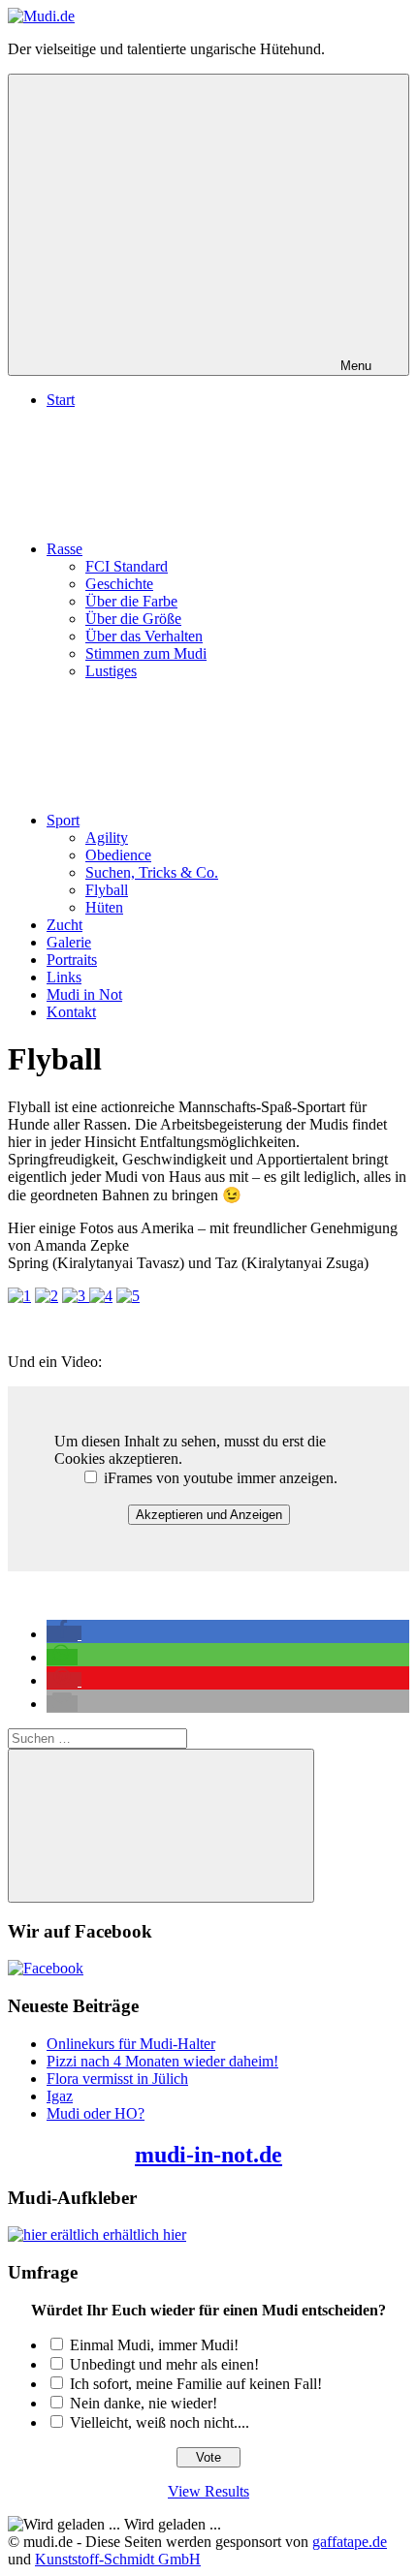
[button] (64, 1634)
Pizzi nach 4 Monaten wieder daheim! (162, 2061)
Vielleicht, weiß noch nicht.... (160, 2422)
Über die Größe (133, 619)
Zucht (64, 925)
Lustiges (111, 671)
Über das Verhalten (144, 636)
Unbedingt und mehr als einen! (164, 2364)
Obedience (118, 855)
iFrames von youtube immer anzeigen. (219, 1478)
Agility (107, 838)
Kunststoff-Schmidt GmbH (118, 2559)
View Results (208, 2491)
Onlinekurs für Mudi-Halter (131, 2044)
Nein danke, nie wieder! (144, 2403)
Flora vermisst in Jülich (117, 2079)
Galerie (69, 942)
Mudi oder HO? (96, 2113)
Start (61, 400)
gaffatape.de (350, 2542)
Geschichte (119, 584)
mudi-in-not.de (208, 2155)
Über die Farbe (131, 601)
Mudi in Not (84, 994)
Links (64, 977)
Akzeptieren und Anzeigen (209, 1515)
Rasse (64, 549)
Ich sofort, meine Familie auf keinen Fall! (196, 2384)
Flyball (107, 890)
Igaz (60, 2096)
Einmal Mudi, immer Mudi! (154, 2345)
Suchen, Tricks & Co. (152, 872)
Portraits (72, 960)
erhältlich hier (143, 2235)
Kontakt (71, 1012)
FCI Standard (127, 566)
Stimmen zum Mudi (146, 653)
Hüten (104, 907)
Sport (63, 820)
